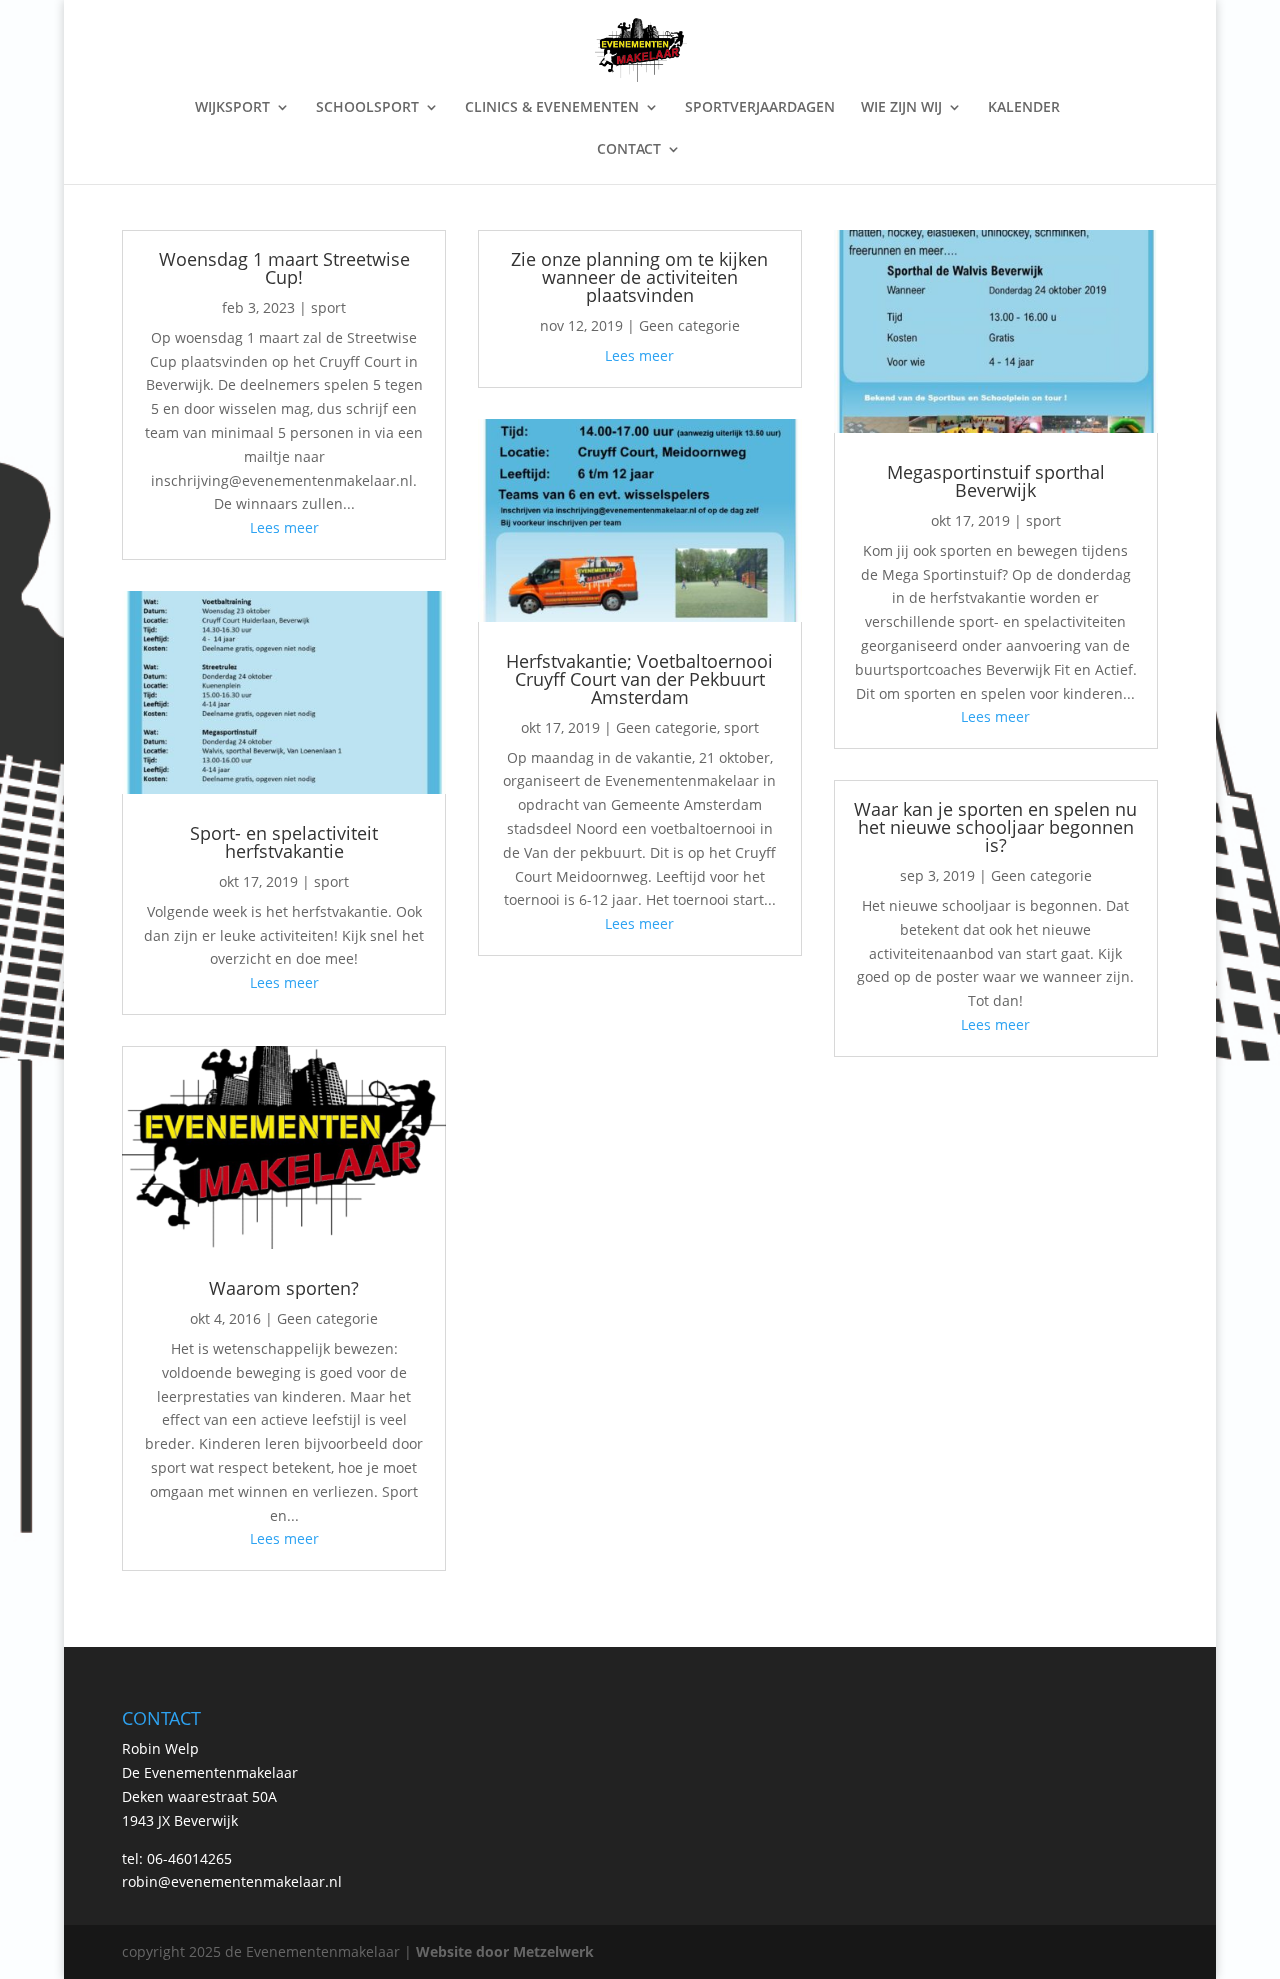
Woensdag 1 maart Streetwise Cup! (284, 268)
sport (328, 307)
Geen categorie (327, 1318)
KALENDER (1024, 108)
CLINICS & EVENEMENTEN (552, 108)
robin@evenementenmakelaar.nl (232, 1881)
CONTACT (629, 150)
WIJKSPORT (232, 108)
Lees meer (284, 527)
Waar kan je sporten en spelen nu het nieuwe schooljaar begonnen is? (995, 827)
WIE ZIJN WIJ (901, 108)
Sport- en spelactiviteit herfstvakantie (284, 842)
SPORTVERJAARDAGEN (760, 108)
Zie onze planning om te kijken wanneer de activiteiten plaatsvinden (639, 277)
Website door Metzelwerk (505, 1951)
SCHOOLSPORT (367, 108)
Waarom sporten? (284, 1288)
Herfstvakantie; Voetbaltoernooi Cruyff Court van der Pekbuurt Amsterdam (639, 679)
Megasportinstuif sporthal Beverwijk (996, 481)
